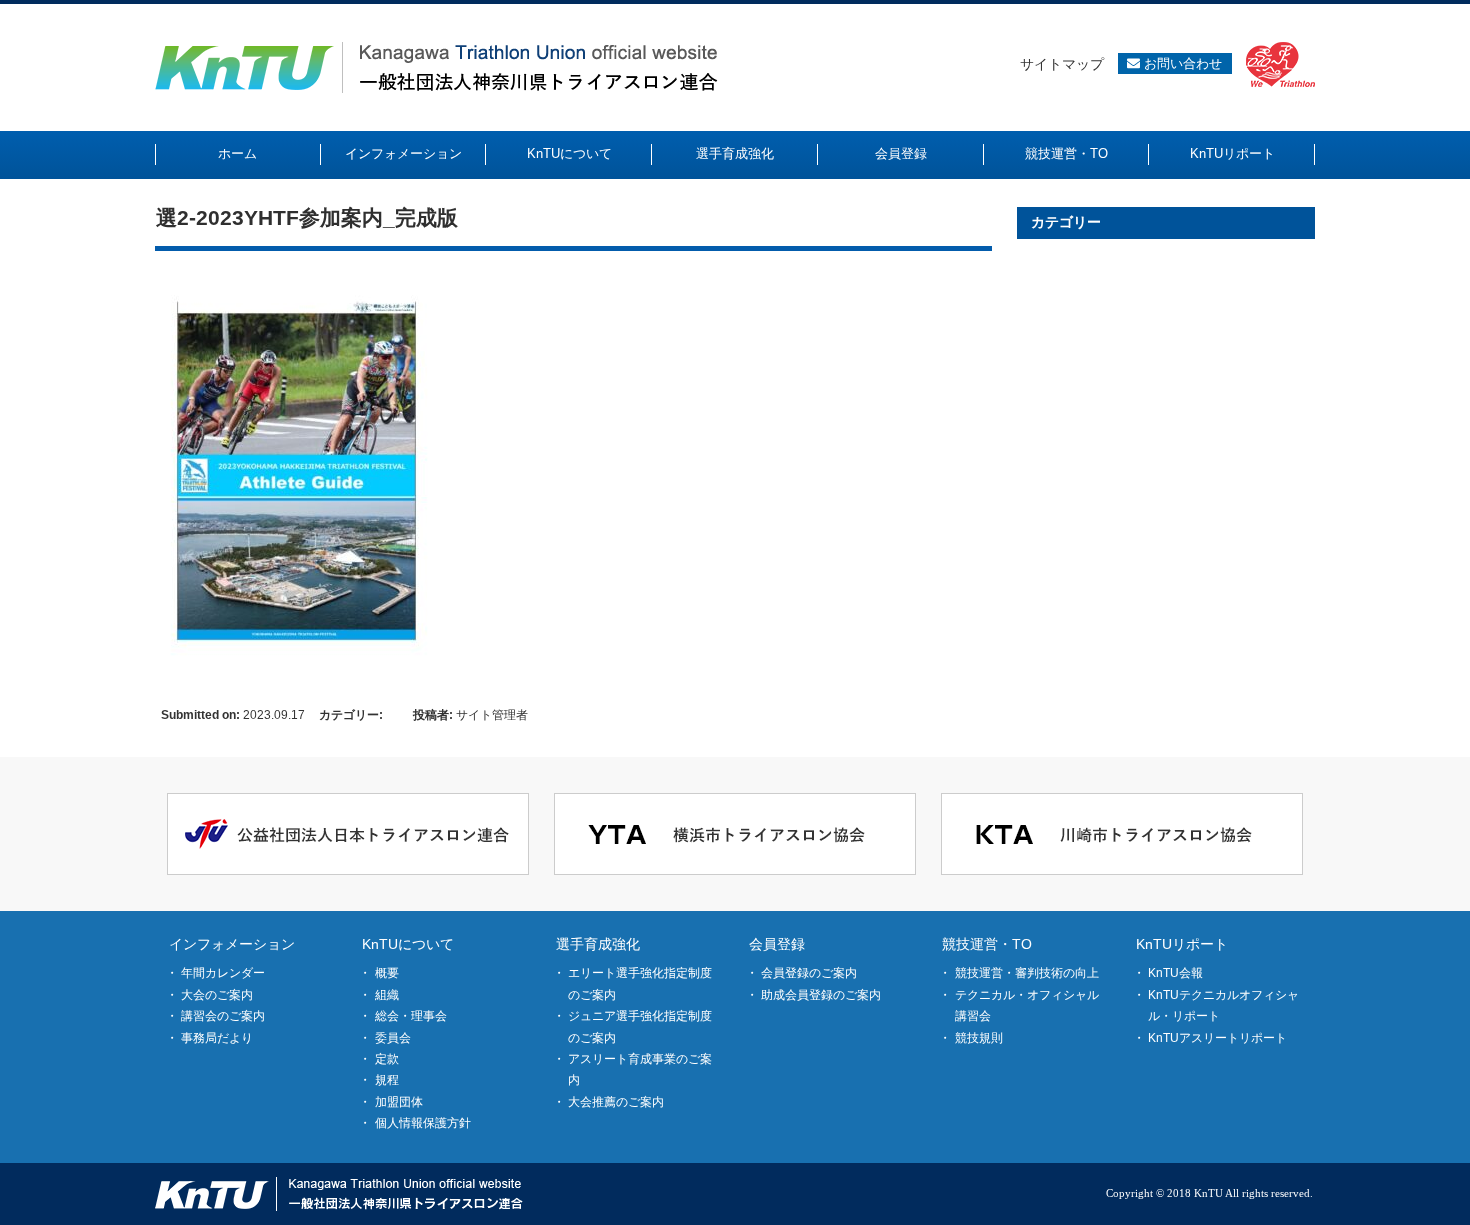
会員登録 (777, 944)
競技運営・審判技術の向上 (1027, 973)
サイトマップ (1062, 64)
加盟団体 (399, 1102)
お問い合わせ (1181, 63)
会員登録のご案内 (809, 973)
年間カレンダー (223, 973)
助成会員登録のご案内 (821, 995)
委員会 (393, 1038)
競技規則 (979, 1038)
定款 (387, 1059)
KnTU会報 (1175, 973)
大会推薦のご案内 (616, 1102)
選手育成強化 (598, 944)
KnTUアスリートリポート (1217, 1038)
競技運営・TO (987, 944)
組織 (387, 995)
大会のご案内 (217, 995)
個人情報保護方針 (423, 1123)
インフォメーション (232, 944)
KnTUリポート (1182, 944)
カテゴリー (1066, 222)
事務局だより (217, 1038)
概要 (387, 973)
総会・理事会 (411, 1016)
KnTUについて (408, 944)
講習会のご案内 (223, 1016)
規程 (387, 1080)
